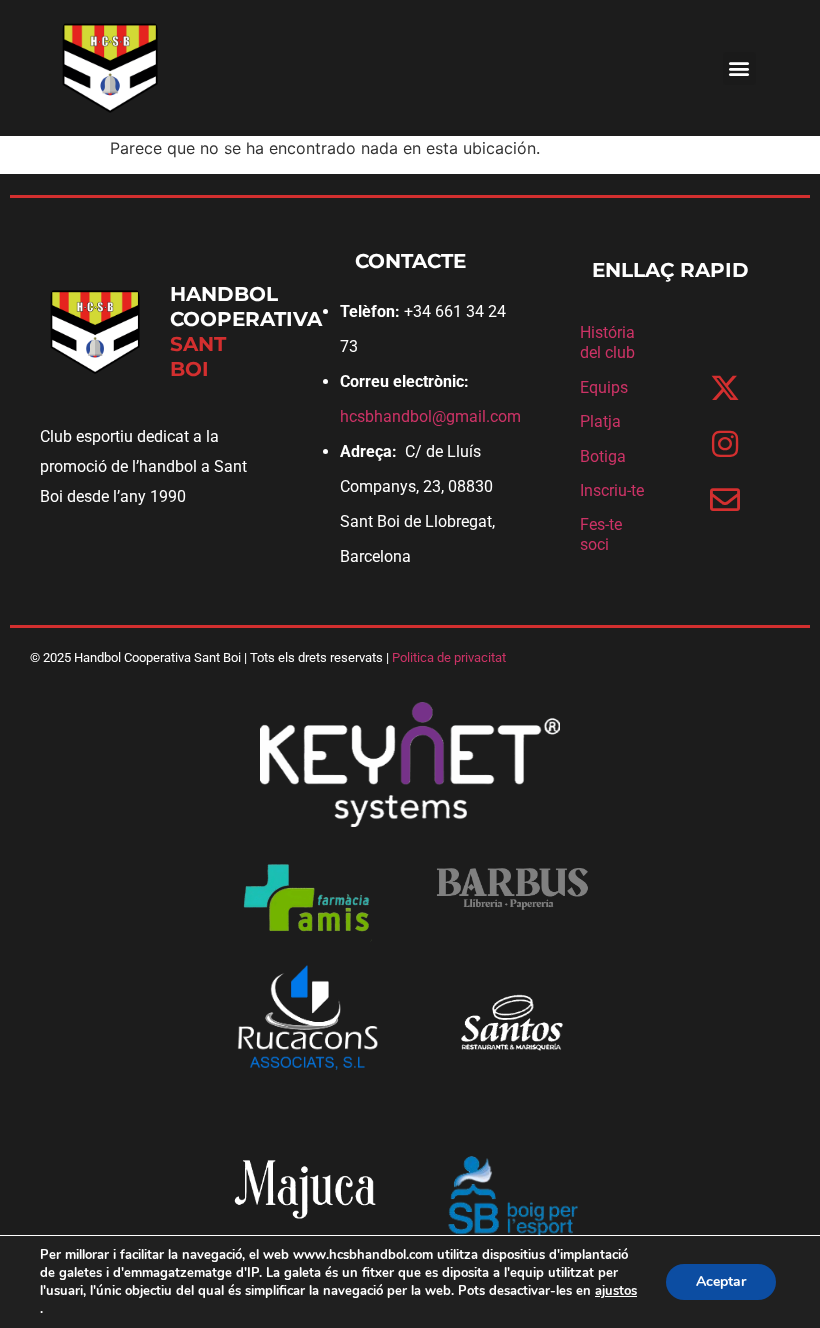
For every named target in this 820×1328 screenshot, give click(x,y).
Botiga (603, 456)
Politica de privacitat (449, 657)
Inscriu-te (612, 490)
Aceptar (721, 1281)
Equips (604, 387)
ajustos (616, 1291)
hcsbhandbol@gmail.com (430, 416)
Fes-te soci (601, 534)
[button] (739, 68)
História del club (607, 342)
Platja (600, 421)
